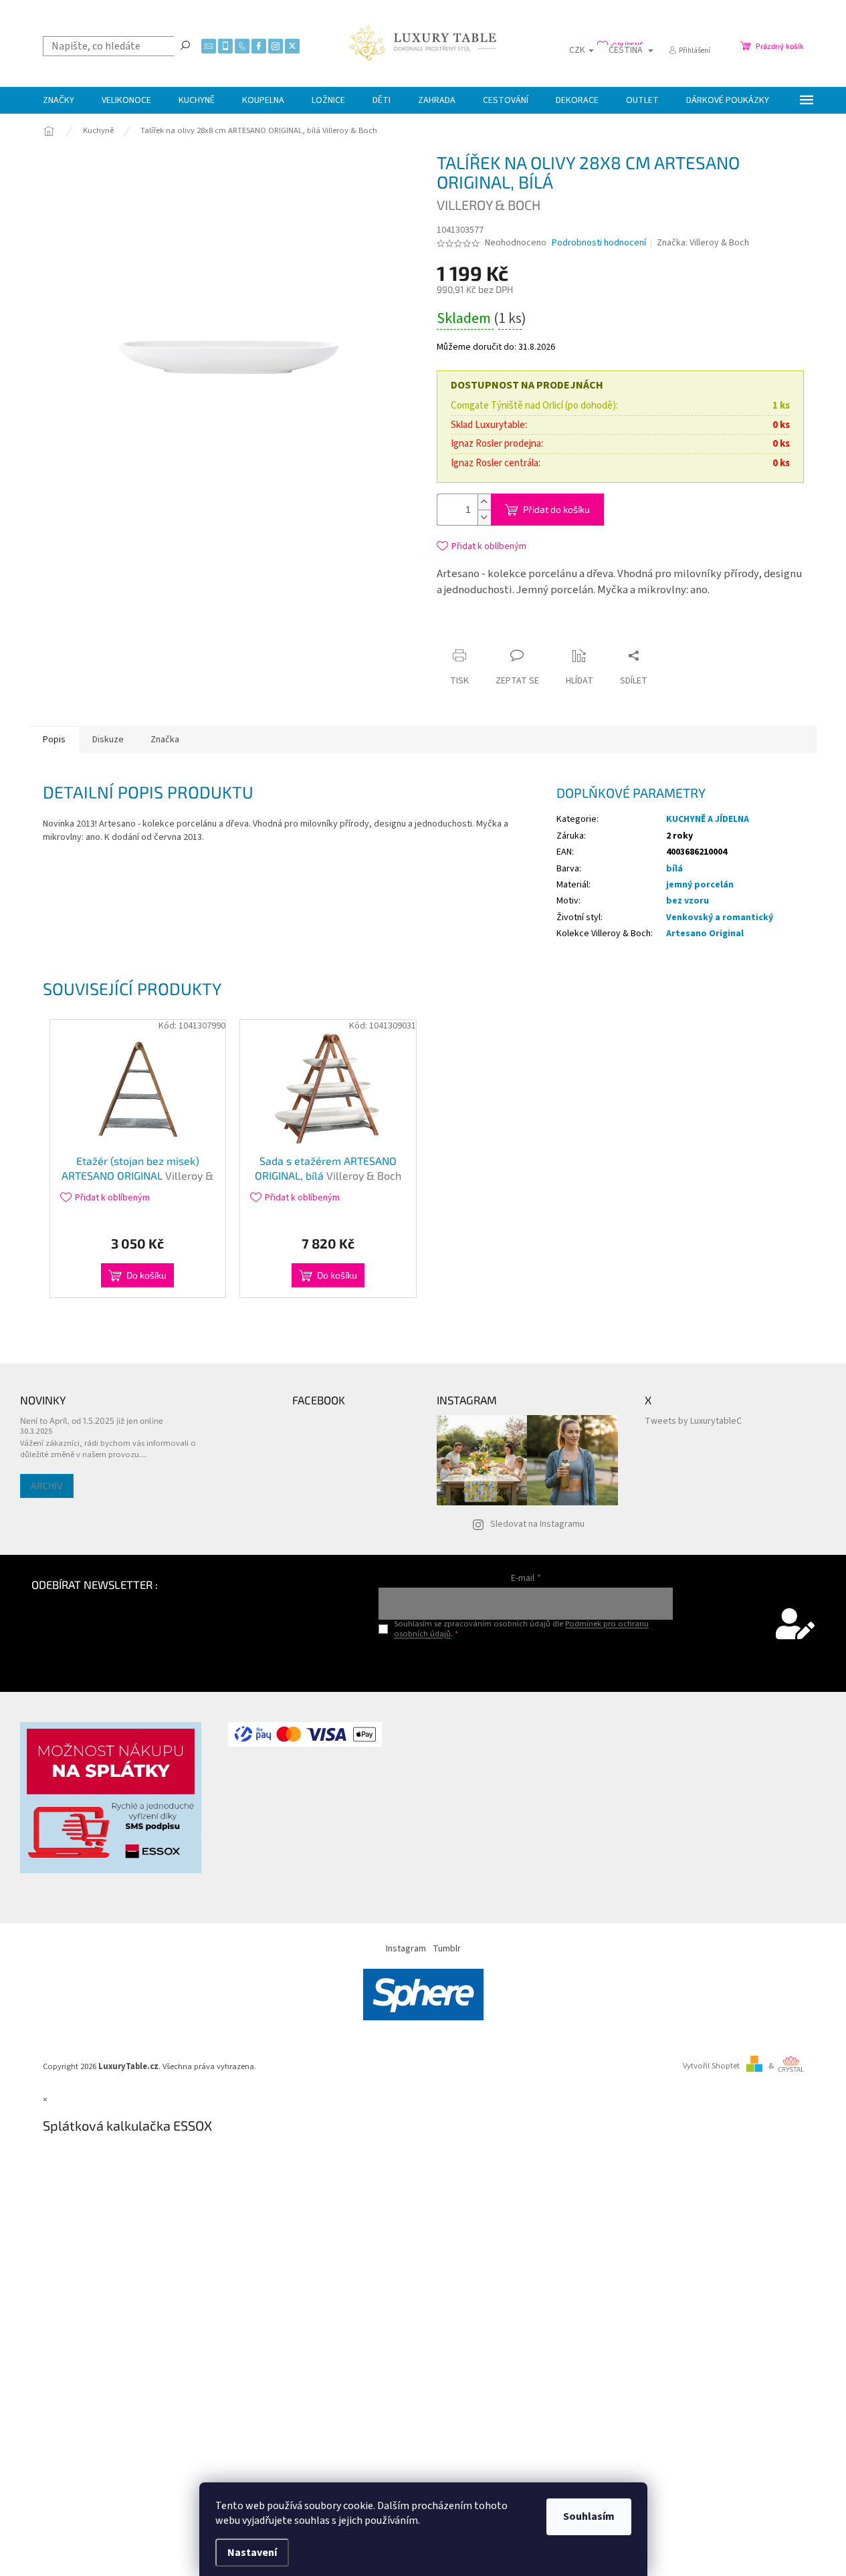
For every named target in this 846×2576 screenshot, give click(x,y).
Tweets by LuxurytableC (693, 1421)
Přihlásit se (526, 1661)
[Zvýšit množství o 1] (484, 502)
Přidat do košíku (556, 509)
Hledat (185, 45)
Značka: (703, 243)
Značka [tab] (165, 740)
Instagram (406, 1949)
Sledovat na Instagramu (537, 1524)
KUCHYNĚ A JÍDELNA (708, 819)
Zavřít (560, 630)
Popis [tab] (54, 740)
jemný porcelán (700, 885)
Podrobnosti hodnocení (599, 243)
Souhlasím (589, 2516)
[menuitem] (59, 100)
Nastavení (252, 2553)
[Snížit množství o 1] (484, 517)
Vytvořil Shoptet (711, 2066)
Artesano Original (705, 934)
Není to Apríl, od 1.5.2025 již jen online (92, 1420)
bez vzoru (688, 901)
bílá (674, 869)
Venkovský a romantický (720, 918)
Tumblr (447, 1949)
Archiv (47, 1486)
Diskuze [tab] (108, 740)
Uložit (516, 633)
